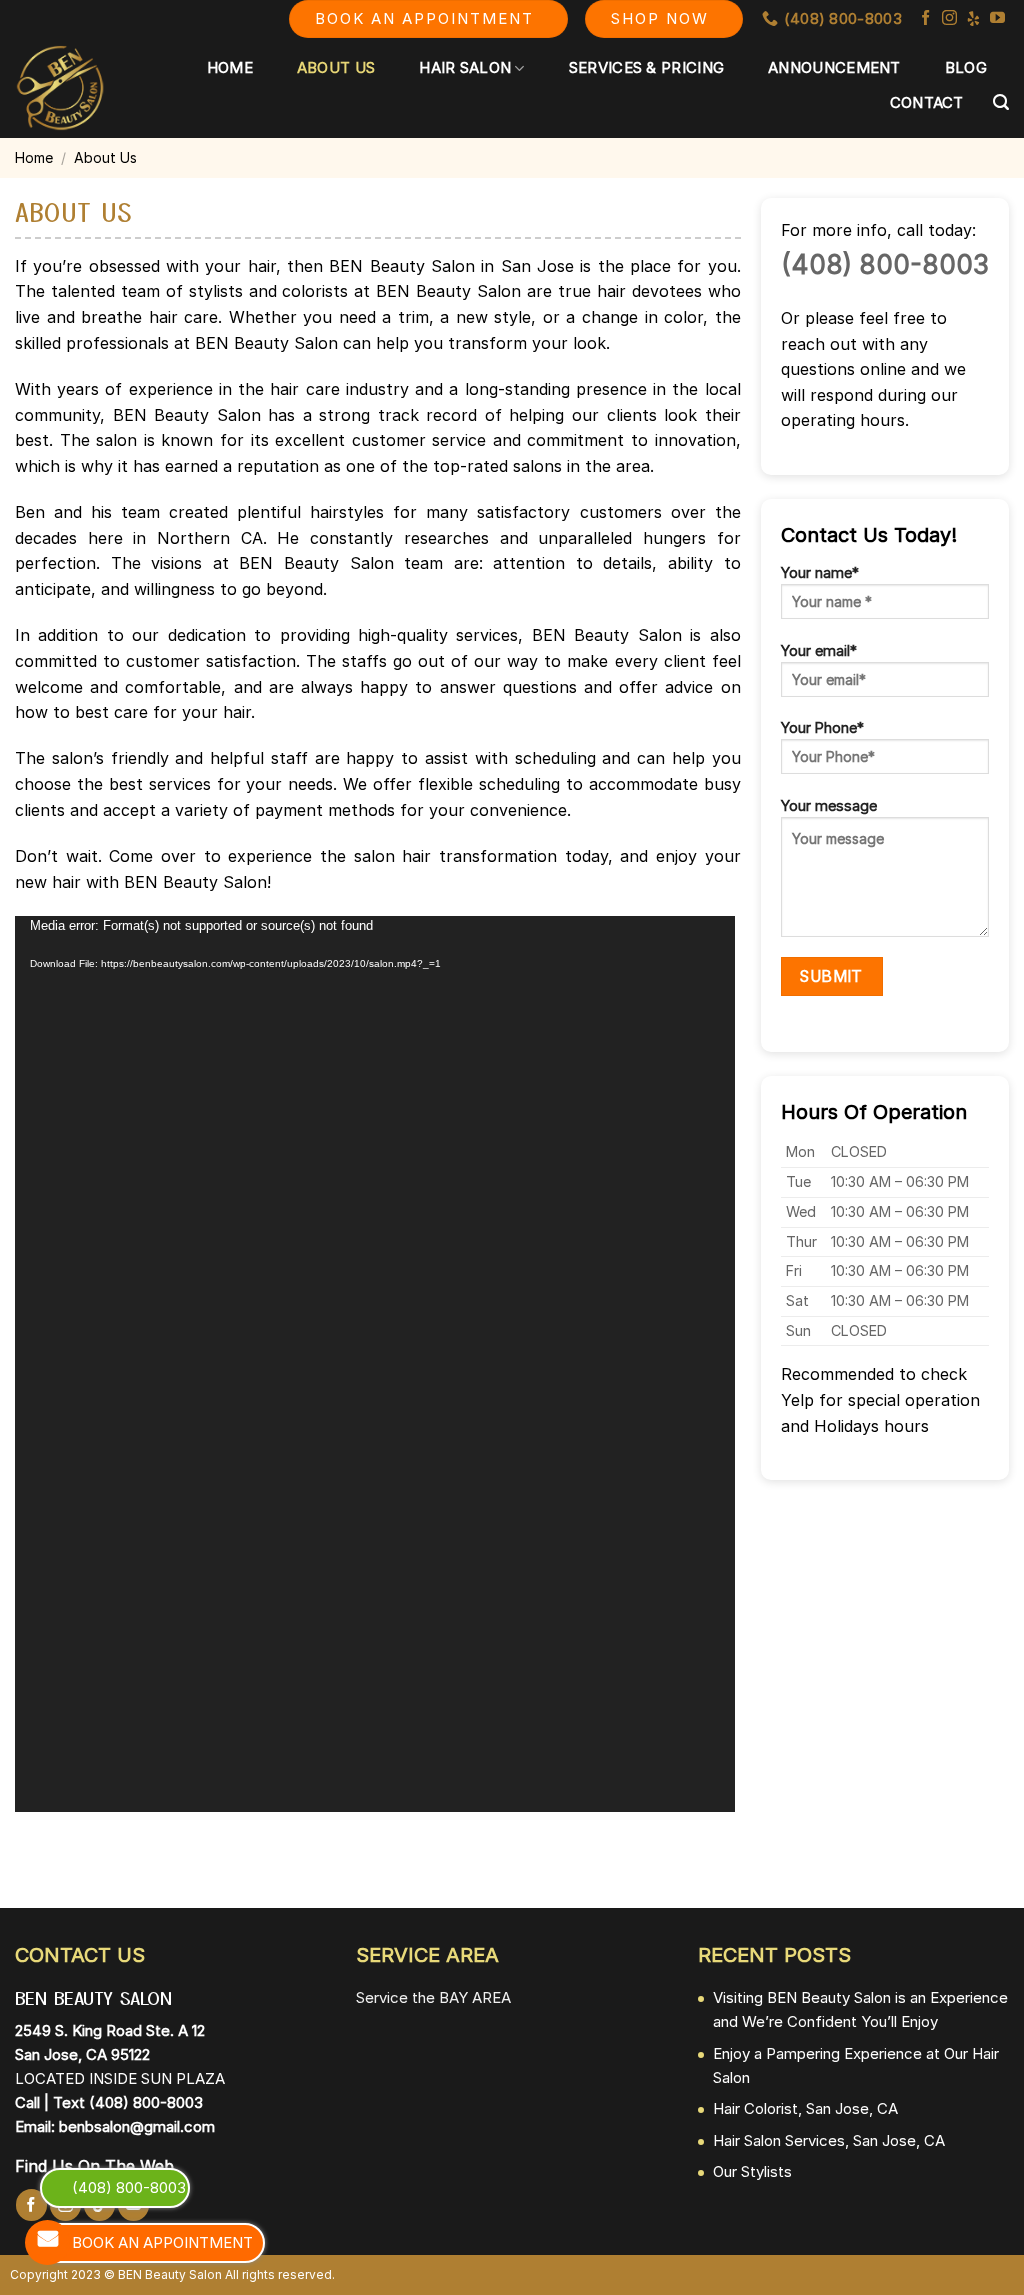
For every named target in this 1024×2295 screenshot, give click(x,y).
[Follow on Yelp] (973, 18)
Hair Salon (465, 67)
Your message (829, 805)
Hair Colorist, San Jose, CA (805, 2108)
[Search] (1001, 102)
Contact (927, 102)
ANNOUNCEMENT (834, 67)
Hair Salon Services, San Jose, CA (829, 2140)
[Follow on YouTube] (997, 18)
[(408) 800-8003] (47, 2187)
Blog (966, 67)
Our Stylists (752, 2171)
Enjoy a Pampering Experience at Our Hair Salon (856, 2065)
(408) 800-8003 (885, 264)
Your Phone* (822, 727)
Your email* (819, 650)
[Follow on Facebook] (925, 18)
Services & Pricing (646, 67)
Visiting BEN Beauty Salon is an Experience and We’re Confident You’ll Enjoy (860, 2009)
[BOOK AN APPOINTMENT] (47, 2242)
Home (230, 67)
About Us (336, 67)
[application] (375, 1364)
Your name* (820, 572)
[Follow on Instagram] (949, 18)
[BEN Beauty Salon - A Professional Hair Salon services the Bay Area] (60, 88)
